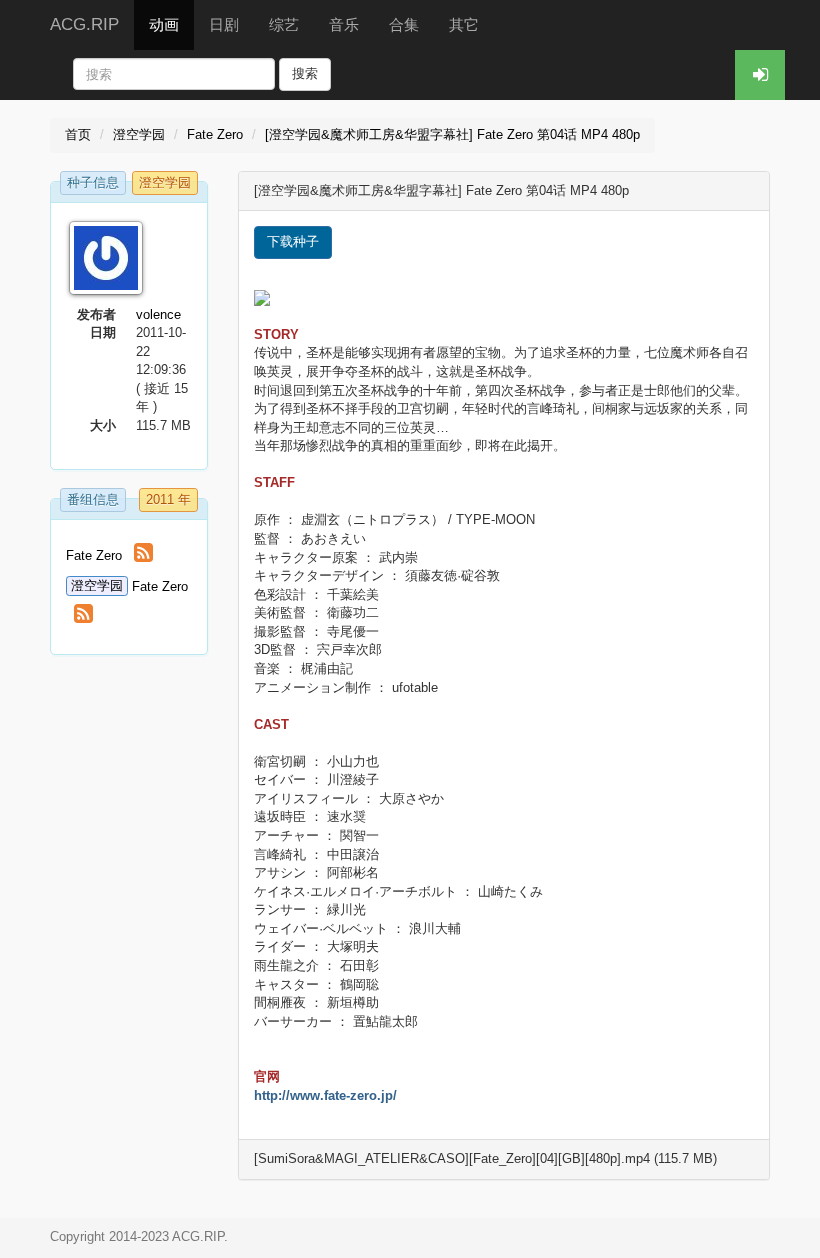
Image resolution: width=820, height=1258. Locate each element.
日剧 (224, 24)
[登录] (760, 75)
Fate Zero (215, 134)
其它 (464, 24)
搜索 (305, 73)
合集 (404, 24)
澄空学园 (139, 134)
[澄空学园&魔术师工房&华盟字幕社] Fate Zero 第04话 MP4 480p (452, 134)
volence (158, 314)
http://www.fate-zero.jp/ (325, 1095)
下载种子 (293, 241)
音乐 (344, 24)
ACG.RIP (84, 24)
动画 (164, 24)
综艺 (284, 24)
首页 (78, 134)
